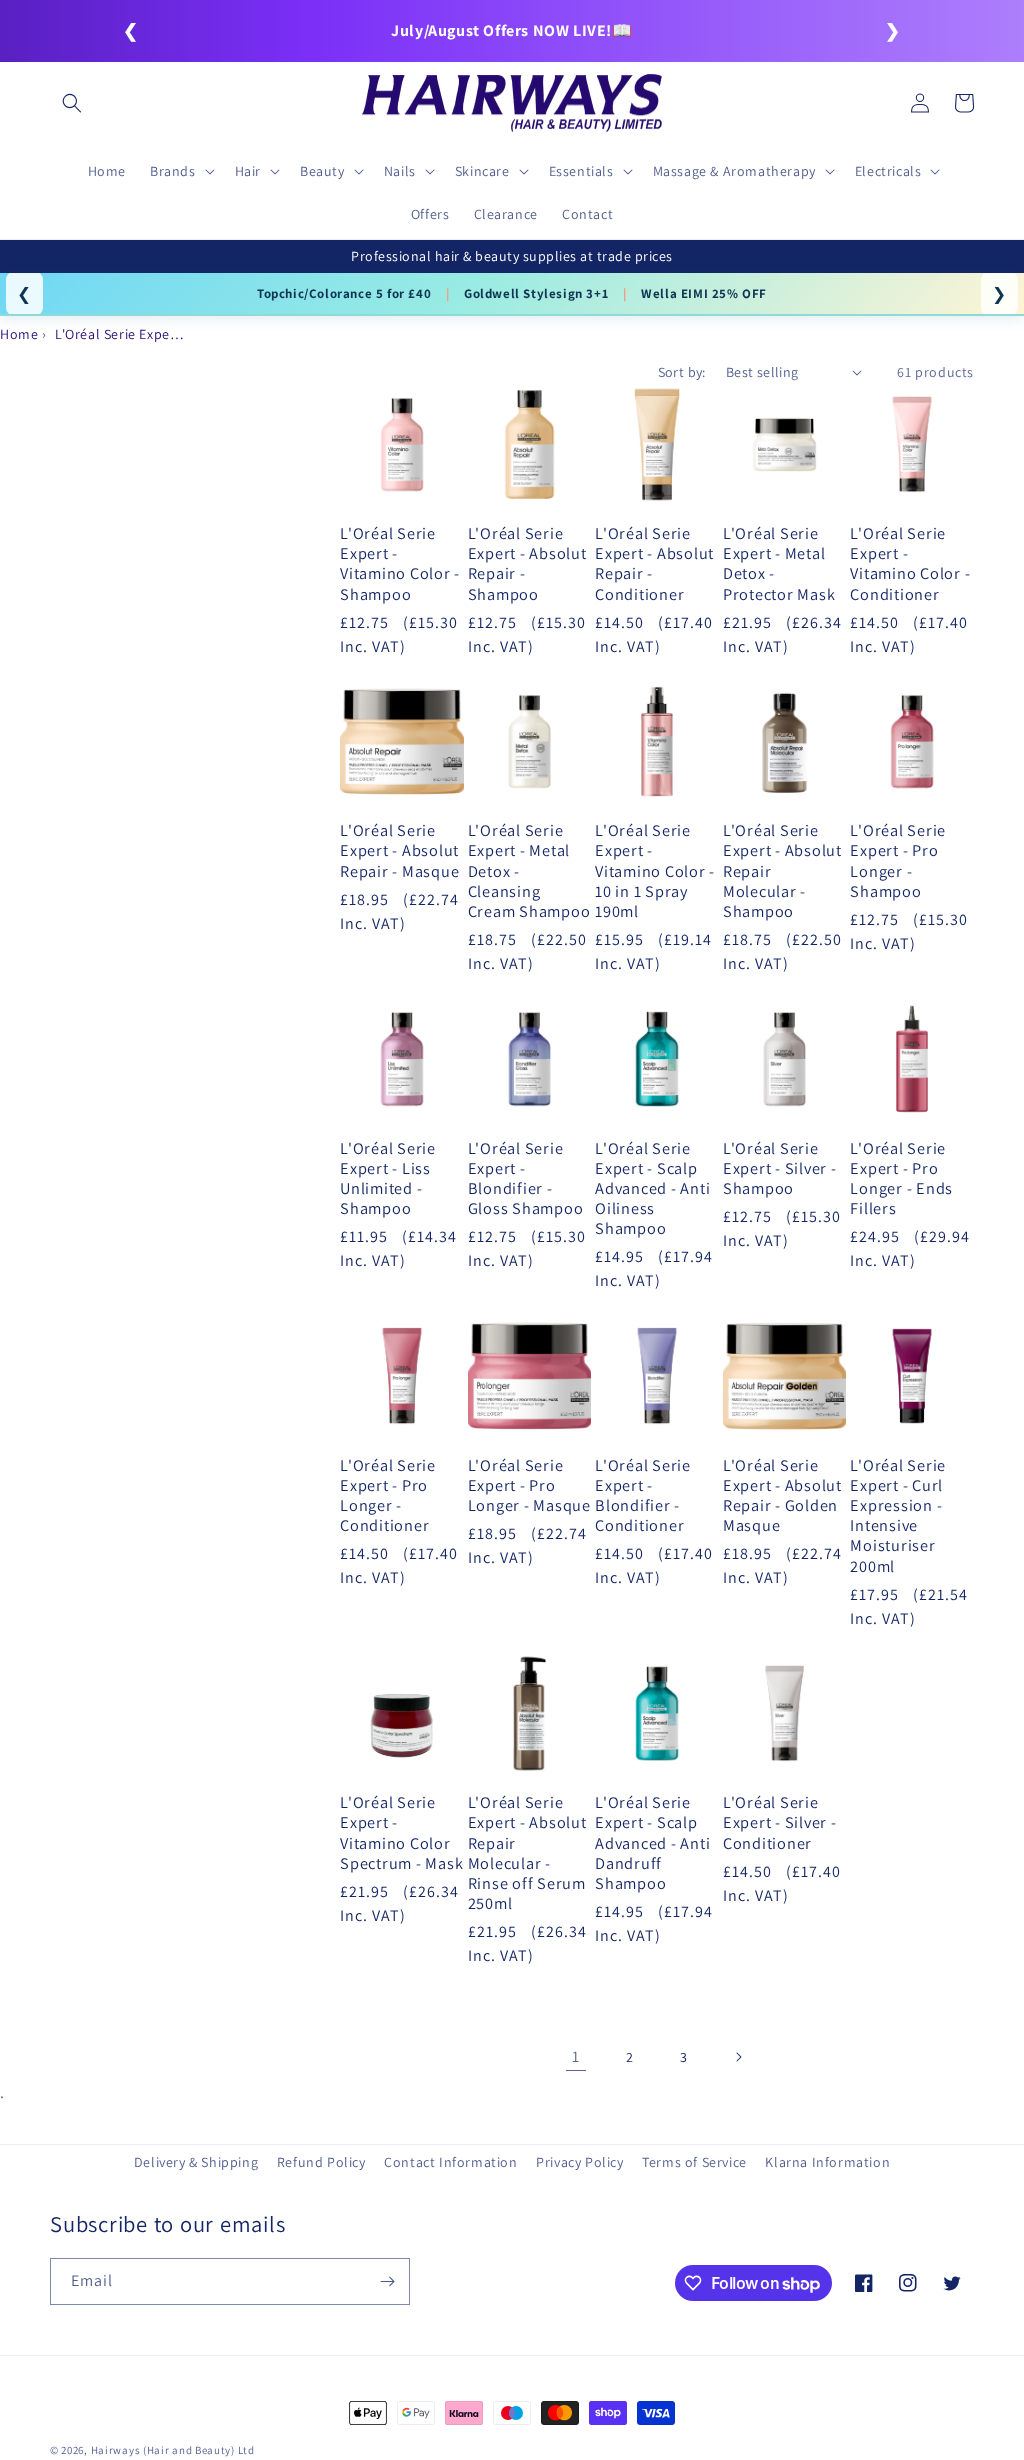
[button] (72, 103)
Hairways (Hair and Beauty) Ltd (173, 2450)
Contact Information (450, 2162)
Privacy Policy (579, 2162)
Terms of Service (694, 2162)
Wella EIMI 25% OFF (704, 293)
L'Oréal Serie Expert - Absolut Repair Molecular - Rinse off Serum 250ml (527, 1852)
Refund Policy (321, 2162)
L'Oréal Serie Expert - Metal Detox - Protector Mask (779, 563)
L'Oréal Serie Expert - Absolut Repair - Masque (399, 850)
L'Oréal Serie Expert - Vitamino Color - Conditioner (910, 563)
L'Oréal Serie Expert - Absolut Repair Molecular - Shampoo (782, 870)
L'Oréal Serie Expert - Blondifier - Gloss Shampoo (526, 1178)
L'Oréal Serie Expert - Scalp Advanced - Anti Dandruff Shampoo (652, 1842)
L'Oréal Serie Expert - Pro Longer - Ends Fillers (901, 1178)
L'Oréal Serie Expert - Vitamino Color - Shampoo (400, 563)
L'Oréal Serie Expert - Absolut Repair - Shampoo (527, 563)
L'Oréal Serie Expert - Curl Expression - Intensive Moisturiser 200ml (898, 1515)
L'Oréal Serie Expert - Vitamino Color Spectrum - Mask (401, 1832)
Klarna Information (827, 2162)
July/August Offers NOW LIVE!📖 (511, 30)
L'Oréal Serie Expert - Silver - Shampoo (780, 1168)
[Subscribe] (387, 2281)
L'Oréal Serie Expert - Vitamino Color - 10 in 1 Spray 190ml (655, 870)
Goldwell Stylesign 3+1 (536, 293)
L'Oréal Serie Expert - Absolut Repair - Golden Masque (782, 1495)
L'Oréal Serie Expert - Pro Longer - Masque (529, 1485)
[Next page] (738, 2057)
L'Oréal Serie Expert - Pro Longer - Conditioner (388, 1495)
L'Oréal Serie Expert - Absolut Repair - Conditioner (654, 563)
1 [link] (576, 2056)
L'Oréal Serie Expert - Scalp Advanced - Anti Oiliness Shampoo (652, 1188)
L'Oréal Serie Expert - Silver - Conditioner (780, 1822)
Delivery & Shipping (196, 2162)
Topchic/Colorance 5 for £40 (344, 293)
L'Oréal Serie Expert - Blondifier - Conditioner (643, 1495)
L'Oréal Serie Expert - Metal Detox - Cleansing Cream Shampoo (529, 870)
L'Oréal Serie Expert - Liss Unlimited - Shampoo (388, 1178)
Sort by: (682, 372)
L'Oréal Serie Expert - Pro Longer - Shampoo (898, 860)
